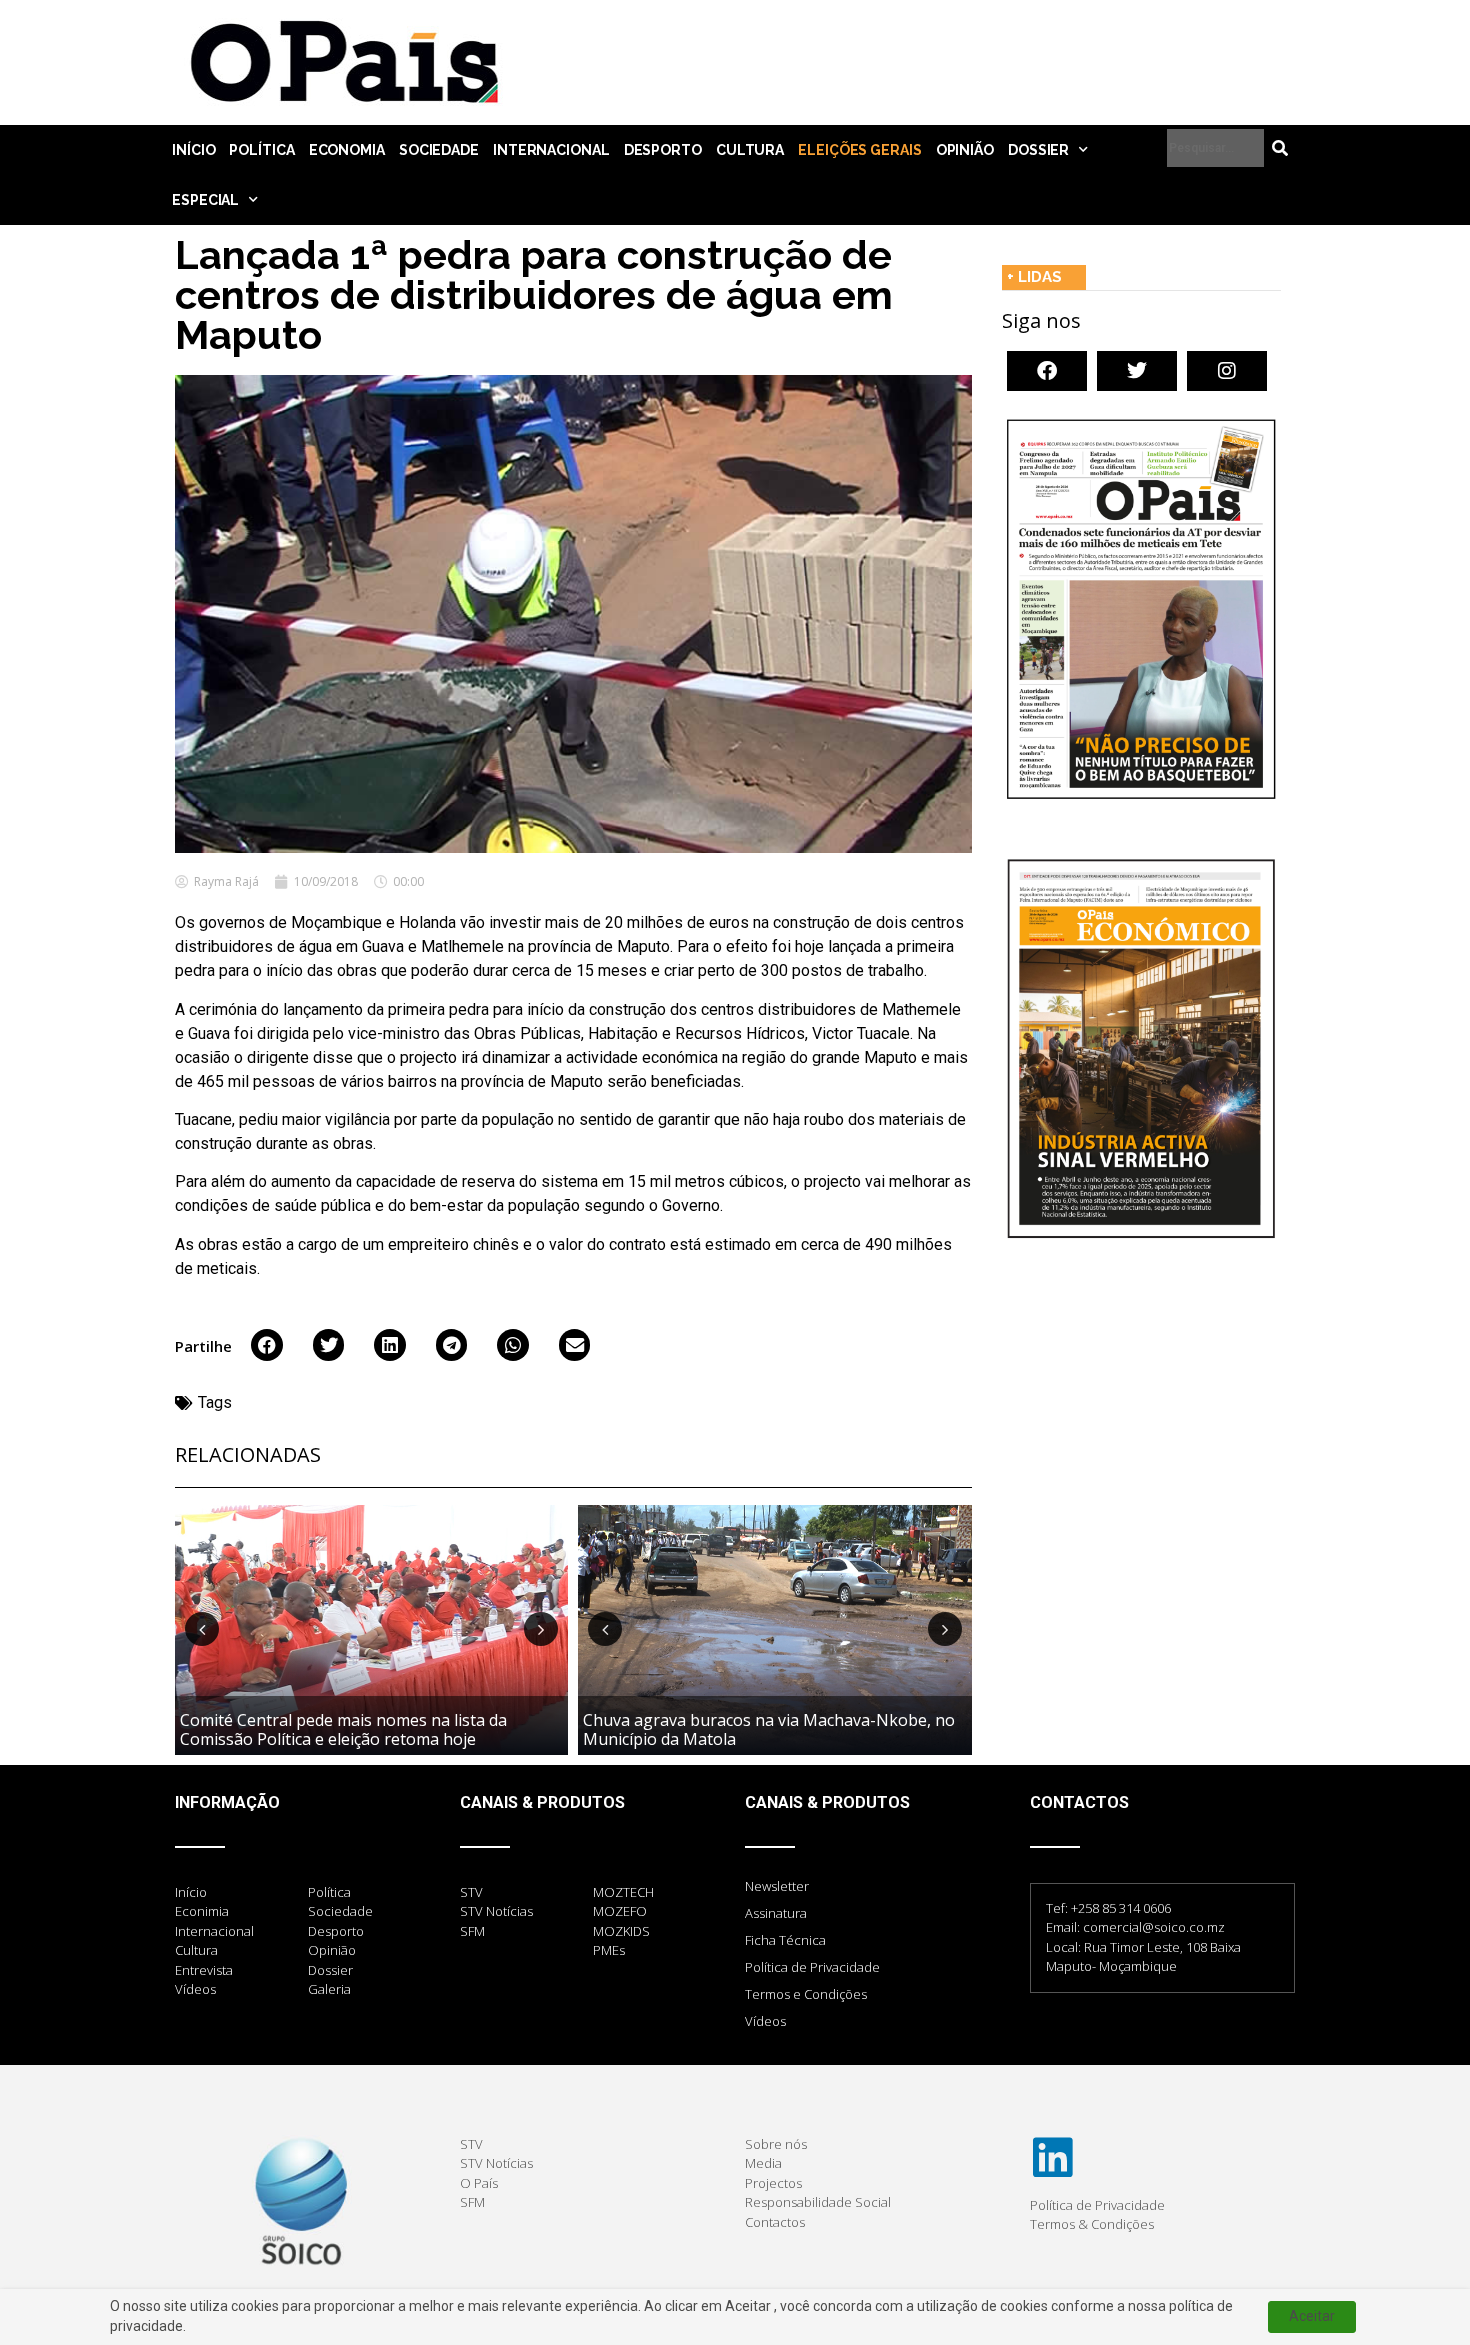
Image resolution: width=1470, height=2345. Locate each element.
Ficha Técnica (785, 1940)
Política (261, 150)
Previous (202, 1629)
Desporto (663, 150)
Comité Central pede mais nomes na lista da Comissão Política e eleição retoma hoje (343, 1729)
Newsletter (777, 1886)
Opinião (965, 150)
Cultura (750, 150)
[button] (267, 1345)
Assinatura (776, 1913)
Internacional (551, 150)
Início (193, 150)
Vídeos (765, 2021)
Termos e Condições (806, 1994)
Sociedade (439, 150)
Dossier (1038, 150)
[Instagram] (1227, 371)
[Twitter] (1137, 371)
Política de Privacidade (812, 1967)
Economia (347, 150)
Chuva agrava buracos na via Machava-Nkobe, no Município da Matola (769, 1729)
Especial (205, 200)
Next (541, 1629)
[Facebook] (1047, 371)
